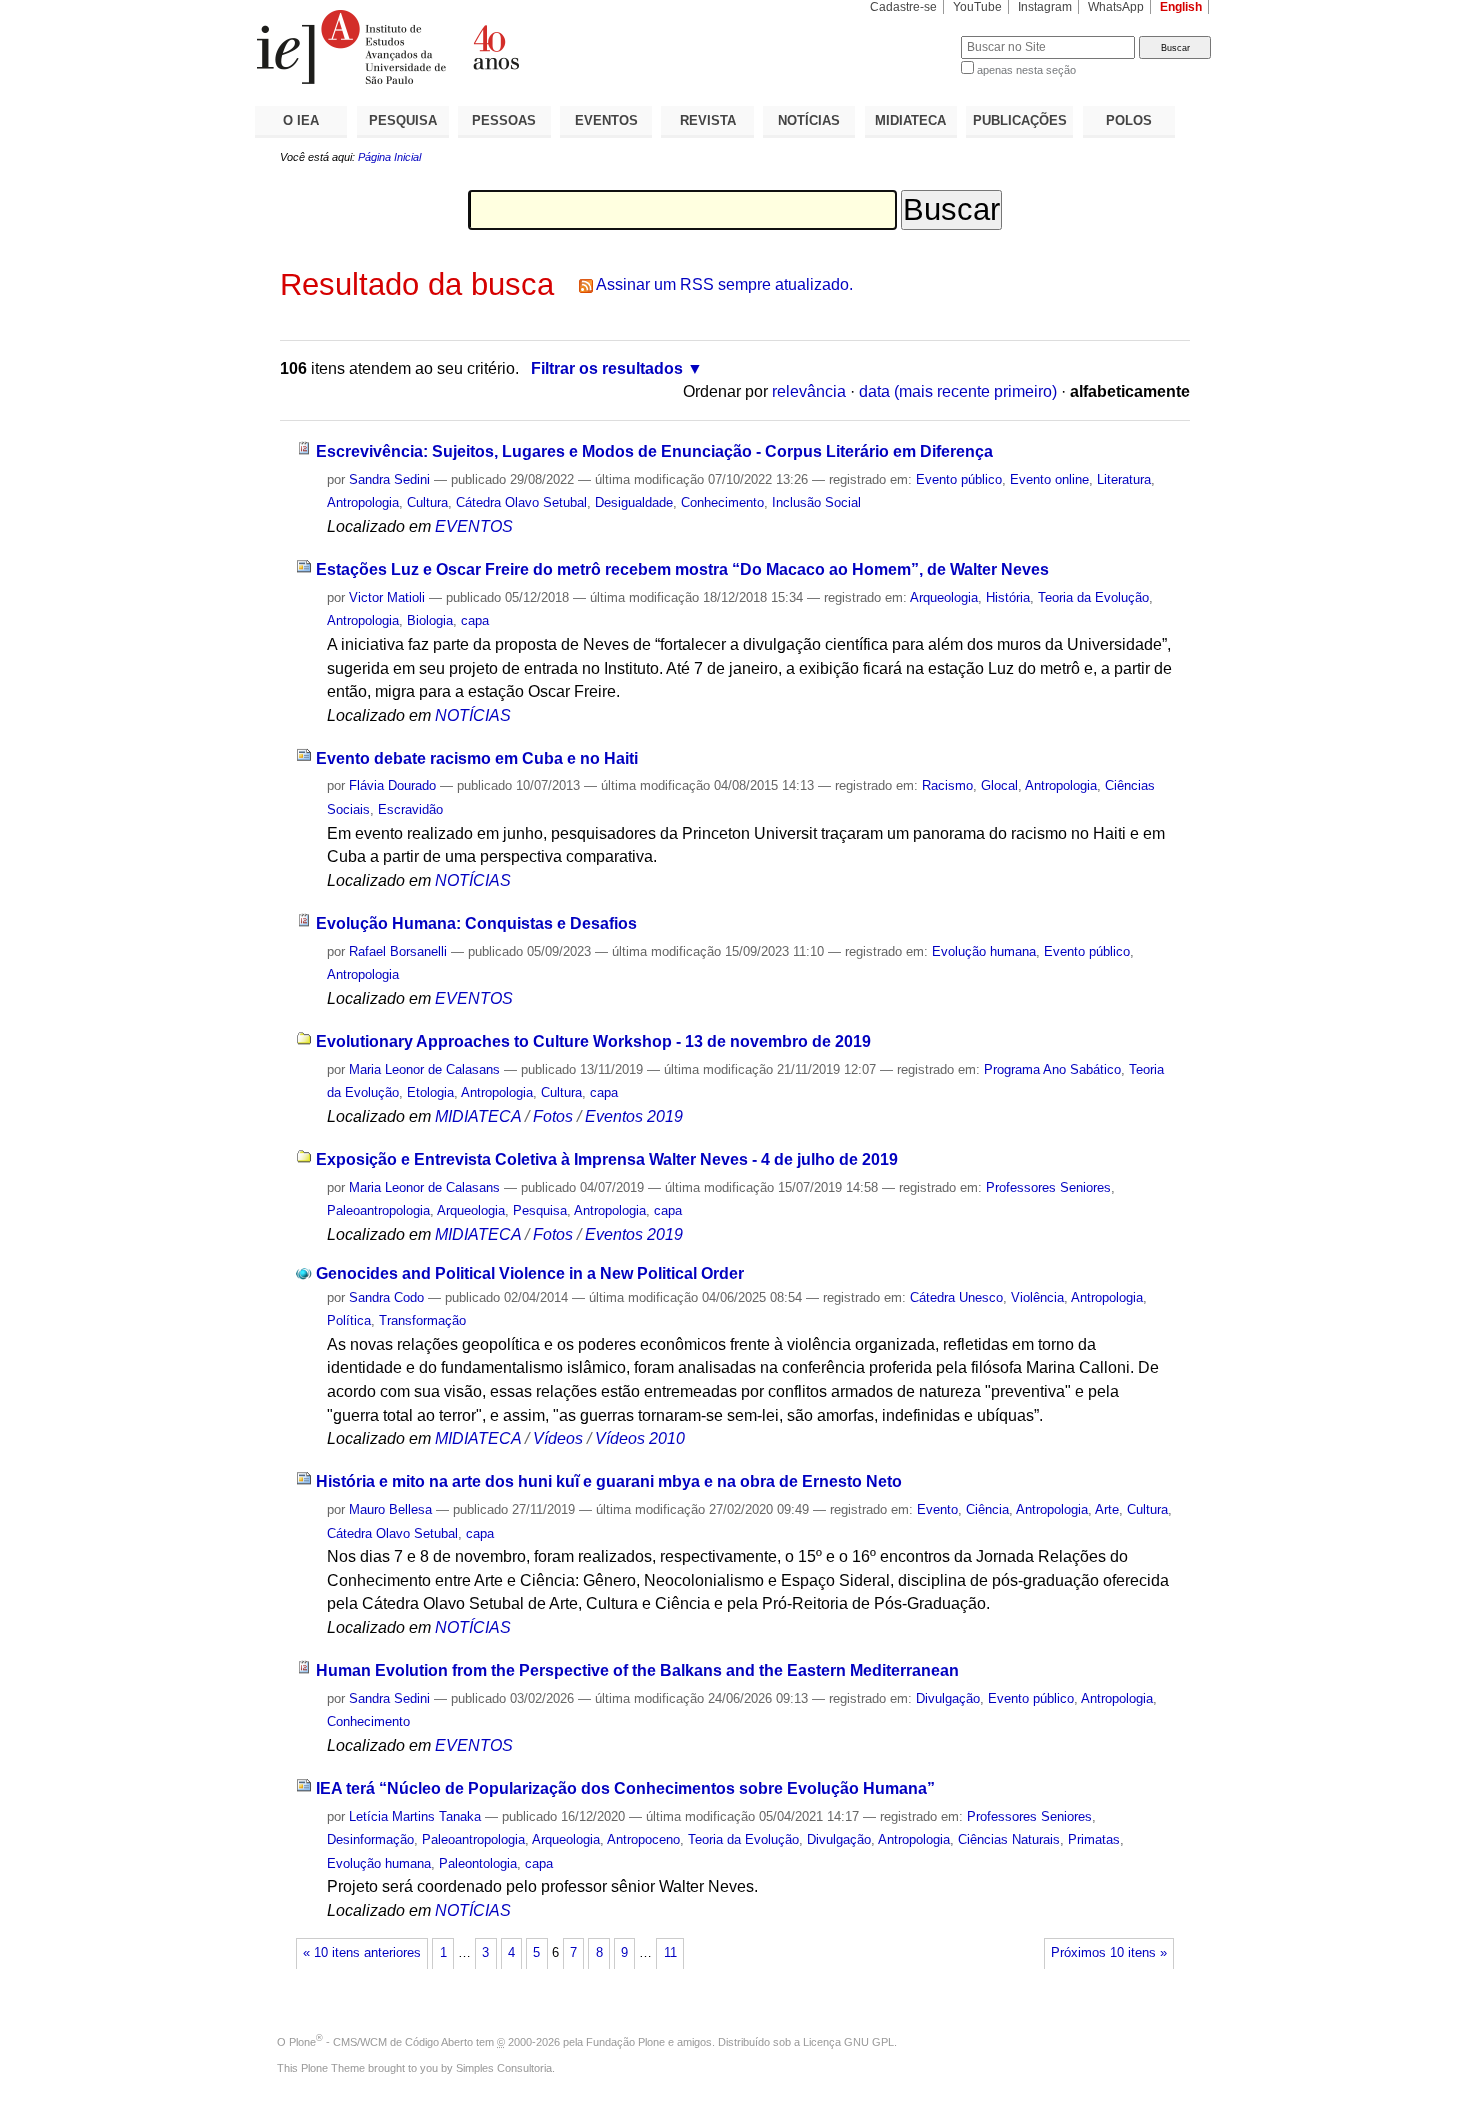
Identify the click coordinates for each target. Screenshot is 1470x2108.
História (1008, 597)
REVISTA (708, 120)
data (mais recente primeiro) (958, 391)
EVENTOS (606, 120)
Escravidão (410, 809)
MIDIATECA (910, 120)
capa (475, 620)
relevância (809, 391)
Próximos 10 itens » (1109, 1953)
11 (670, 1953)
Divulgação (948, 1698)
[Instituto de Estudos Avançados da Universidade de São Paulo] (495, 47)
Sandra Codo (386, 1297)
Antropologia (363, 502)
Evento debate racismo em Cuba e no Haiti (477, 758)
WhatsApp (1116, 7)
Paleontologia (478, 1863)
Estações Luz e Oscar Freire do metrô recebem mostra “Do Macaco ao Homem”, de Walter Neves (682, 569)
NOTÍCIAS (809, 120)
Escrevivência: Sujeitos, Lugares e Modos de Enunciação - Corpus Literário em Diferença (654, 451)
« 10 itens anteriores (362, 1953)
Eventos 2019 (634, 1116)
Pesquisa (540, 1210)
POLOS (1129, 120)
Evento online (1049, 479)
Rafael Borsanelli (398, 951)
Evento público (959, 479)
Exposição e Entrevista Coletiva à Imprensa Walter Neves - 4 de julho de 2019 (607, 1159)
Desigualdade (634, 502)
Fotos (553, 1116)
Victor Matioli (387, 597)
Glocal (999, 785)
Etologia (430, 1092)
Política (349, 1320)
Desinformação (370, 1839)
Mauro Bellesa (390, 1509)
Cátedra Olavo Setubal (521, 502)
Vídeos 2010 (640, 1438)
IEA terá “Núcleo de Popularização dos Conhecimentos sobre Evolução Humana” (625, 1788)
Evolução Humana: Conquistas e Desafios (476, 923)
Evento (937, 1509)
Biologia (430, 620)
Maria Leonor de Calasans (424, 1069)
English (1181, 7)
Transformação (422, 1320)
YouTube (977, 7)
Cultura (427, 502)
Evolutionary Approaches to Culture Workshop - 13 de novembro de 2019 (593, 1041)
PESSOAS (504, 120)
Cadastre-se (903, 7)
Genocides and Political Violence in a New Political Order (530, 1273)
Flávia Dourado (392, 785)
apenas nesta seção (1026, 70)
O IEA (301, 120)
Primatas (1094, 1839)
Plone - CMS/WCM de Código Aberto (381, 2042)
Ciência (987, 1509)
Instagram (1045, 7)
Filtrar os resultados (607, 368)
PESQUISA (403, 120)
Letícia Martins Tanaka (415, 1816)
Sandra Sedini (389, 479)
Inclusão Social (816, 502)
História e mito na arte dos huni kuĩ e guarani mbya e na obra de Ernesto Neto (609, 1481)
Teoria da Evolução (1093, 597)
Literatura (1124, 479)
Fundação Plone (625, 2042)
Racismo (947, 785)
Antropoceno (643, 1839)
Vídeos (558, 1438)
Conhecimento (722, 502)
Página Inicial (389, 157)
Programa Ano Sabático (1052, 1069)
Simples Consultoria (504, 2068)
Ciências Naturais (1009, 1839)
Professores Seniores (1048, 1187)
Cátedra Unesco (956, 1297)
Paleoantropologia (378, 1210)
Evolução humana (984, 951)
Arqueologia (944, 597)
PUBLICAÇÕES (1020, 120)
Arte (1107, 1509)
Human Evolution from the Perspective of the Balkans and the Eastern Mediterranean (637, 1670)
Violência (1037, 1297)
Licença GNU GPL (848, 2042)
